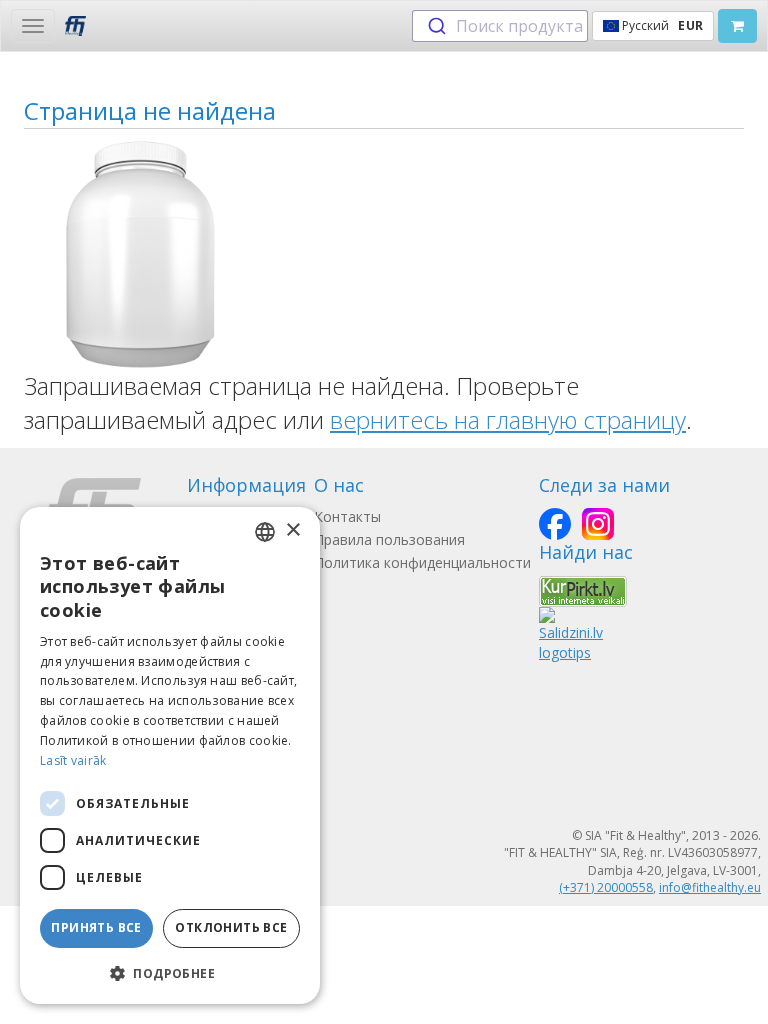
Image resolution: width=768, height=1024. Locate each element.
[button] (170, 972)
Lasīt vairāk (73, 760)
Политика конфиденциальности (422, 562)
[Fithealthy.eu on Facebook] (555, 524)
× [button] (292, 530)
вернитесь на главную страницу (508, 419)
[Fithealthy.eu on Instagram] (598, 524)
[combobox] (500, 26)
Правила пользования (389, 539)
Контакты (347, 516)
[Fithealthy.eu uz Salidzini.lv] (571, 633)
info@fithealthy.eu (710, 887)
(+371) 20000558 (606, 887)
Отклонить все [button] (231, 927)
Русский (661, 25)
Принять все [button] (96, 927)
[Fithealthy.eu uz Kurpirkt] (583, 589)
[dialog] (170, 755)
